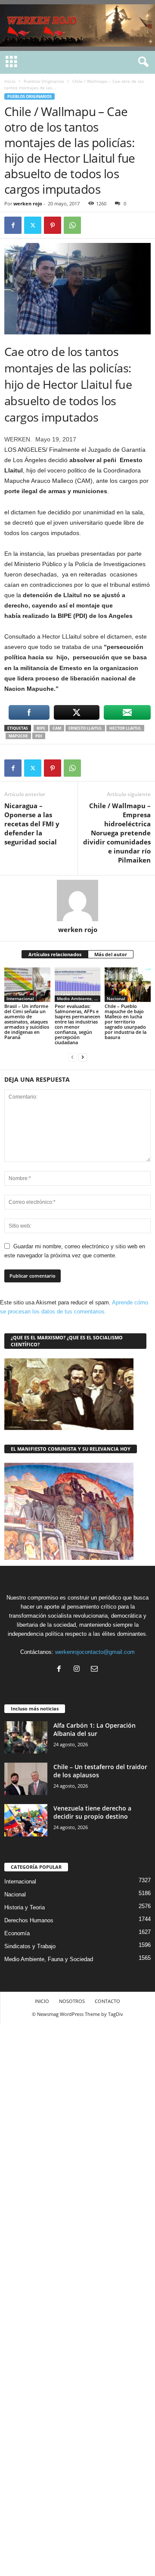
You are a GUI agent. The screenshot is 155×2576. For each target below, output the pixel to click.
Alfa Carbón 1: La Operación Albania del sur (95, 1729)
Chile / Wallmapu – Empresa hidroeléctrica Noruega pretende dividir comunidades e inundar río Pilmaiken (117, 833)
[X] (33, 225)
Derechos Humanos (29, 1920)
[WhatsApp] (72, 225)
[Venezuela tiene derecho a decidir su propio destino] (26, 1820)
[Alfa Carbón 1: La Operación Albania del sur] (26, 1737)
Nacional (116, 998)
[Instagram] (79, 1670)
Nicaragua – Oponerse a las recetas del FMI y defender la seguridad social (32, 824)
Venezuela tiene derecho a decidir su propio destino (92, 1812)
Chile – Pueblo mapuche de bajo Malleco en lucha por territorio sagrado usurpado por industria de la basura (126, 1022)
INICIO (42, 2001)
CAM (57, 728)
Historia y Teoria (25, 1907)
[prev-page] (72, 1057)
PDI (39, 736)
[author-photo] (77, 901)
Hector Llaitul (125, 728)
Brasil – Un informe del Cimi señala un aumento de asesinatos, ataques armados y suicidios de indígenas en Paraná (27, 1022)
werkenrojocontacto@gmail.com (95, 1652)
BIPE (41, 728)
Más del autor (111, 954)
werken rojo (28, 203)
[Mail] (95, 1670)
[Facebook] (13, 225)
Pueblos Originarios (44, 81)
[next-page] (83, 1057)
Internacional (20, 998)
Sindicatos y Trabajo (30, 1946)
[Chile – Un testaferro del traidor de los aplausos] (26, 1779)
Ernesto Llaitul (85, 728)
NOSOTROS (72, 2001)
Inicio (10, 81)
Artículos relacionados (55, 954)
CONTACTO (107, 2001)
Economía (17, 1933)
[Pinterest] (53, 225)
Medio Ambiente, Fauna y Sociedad (79, 998)
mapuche (18, 736)
